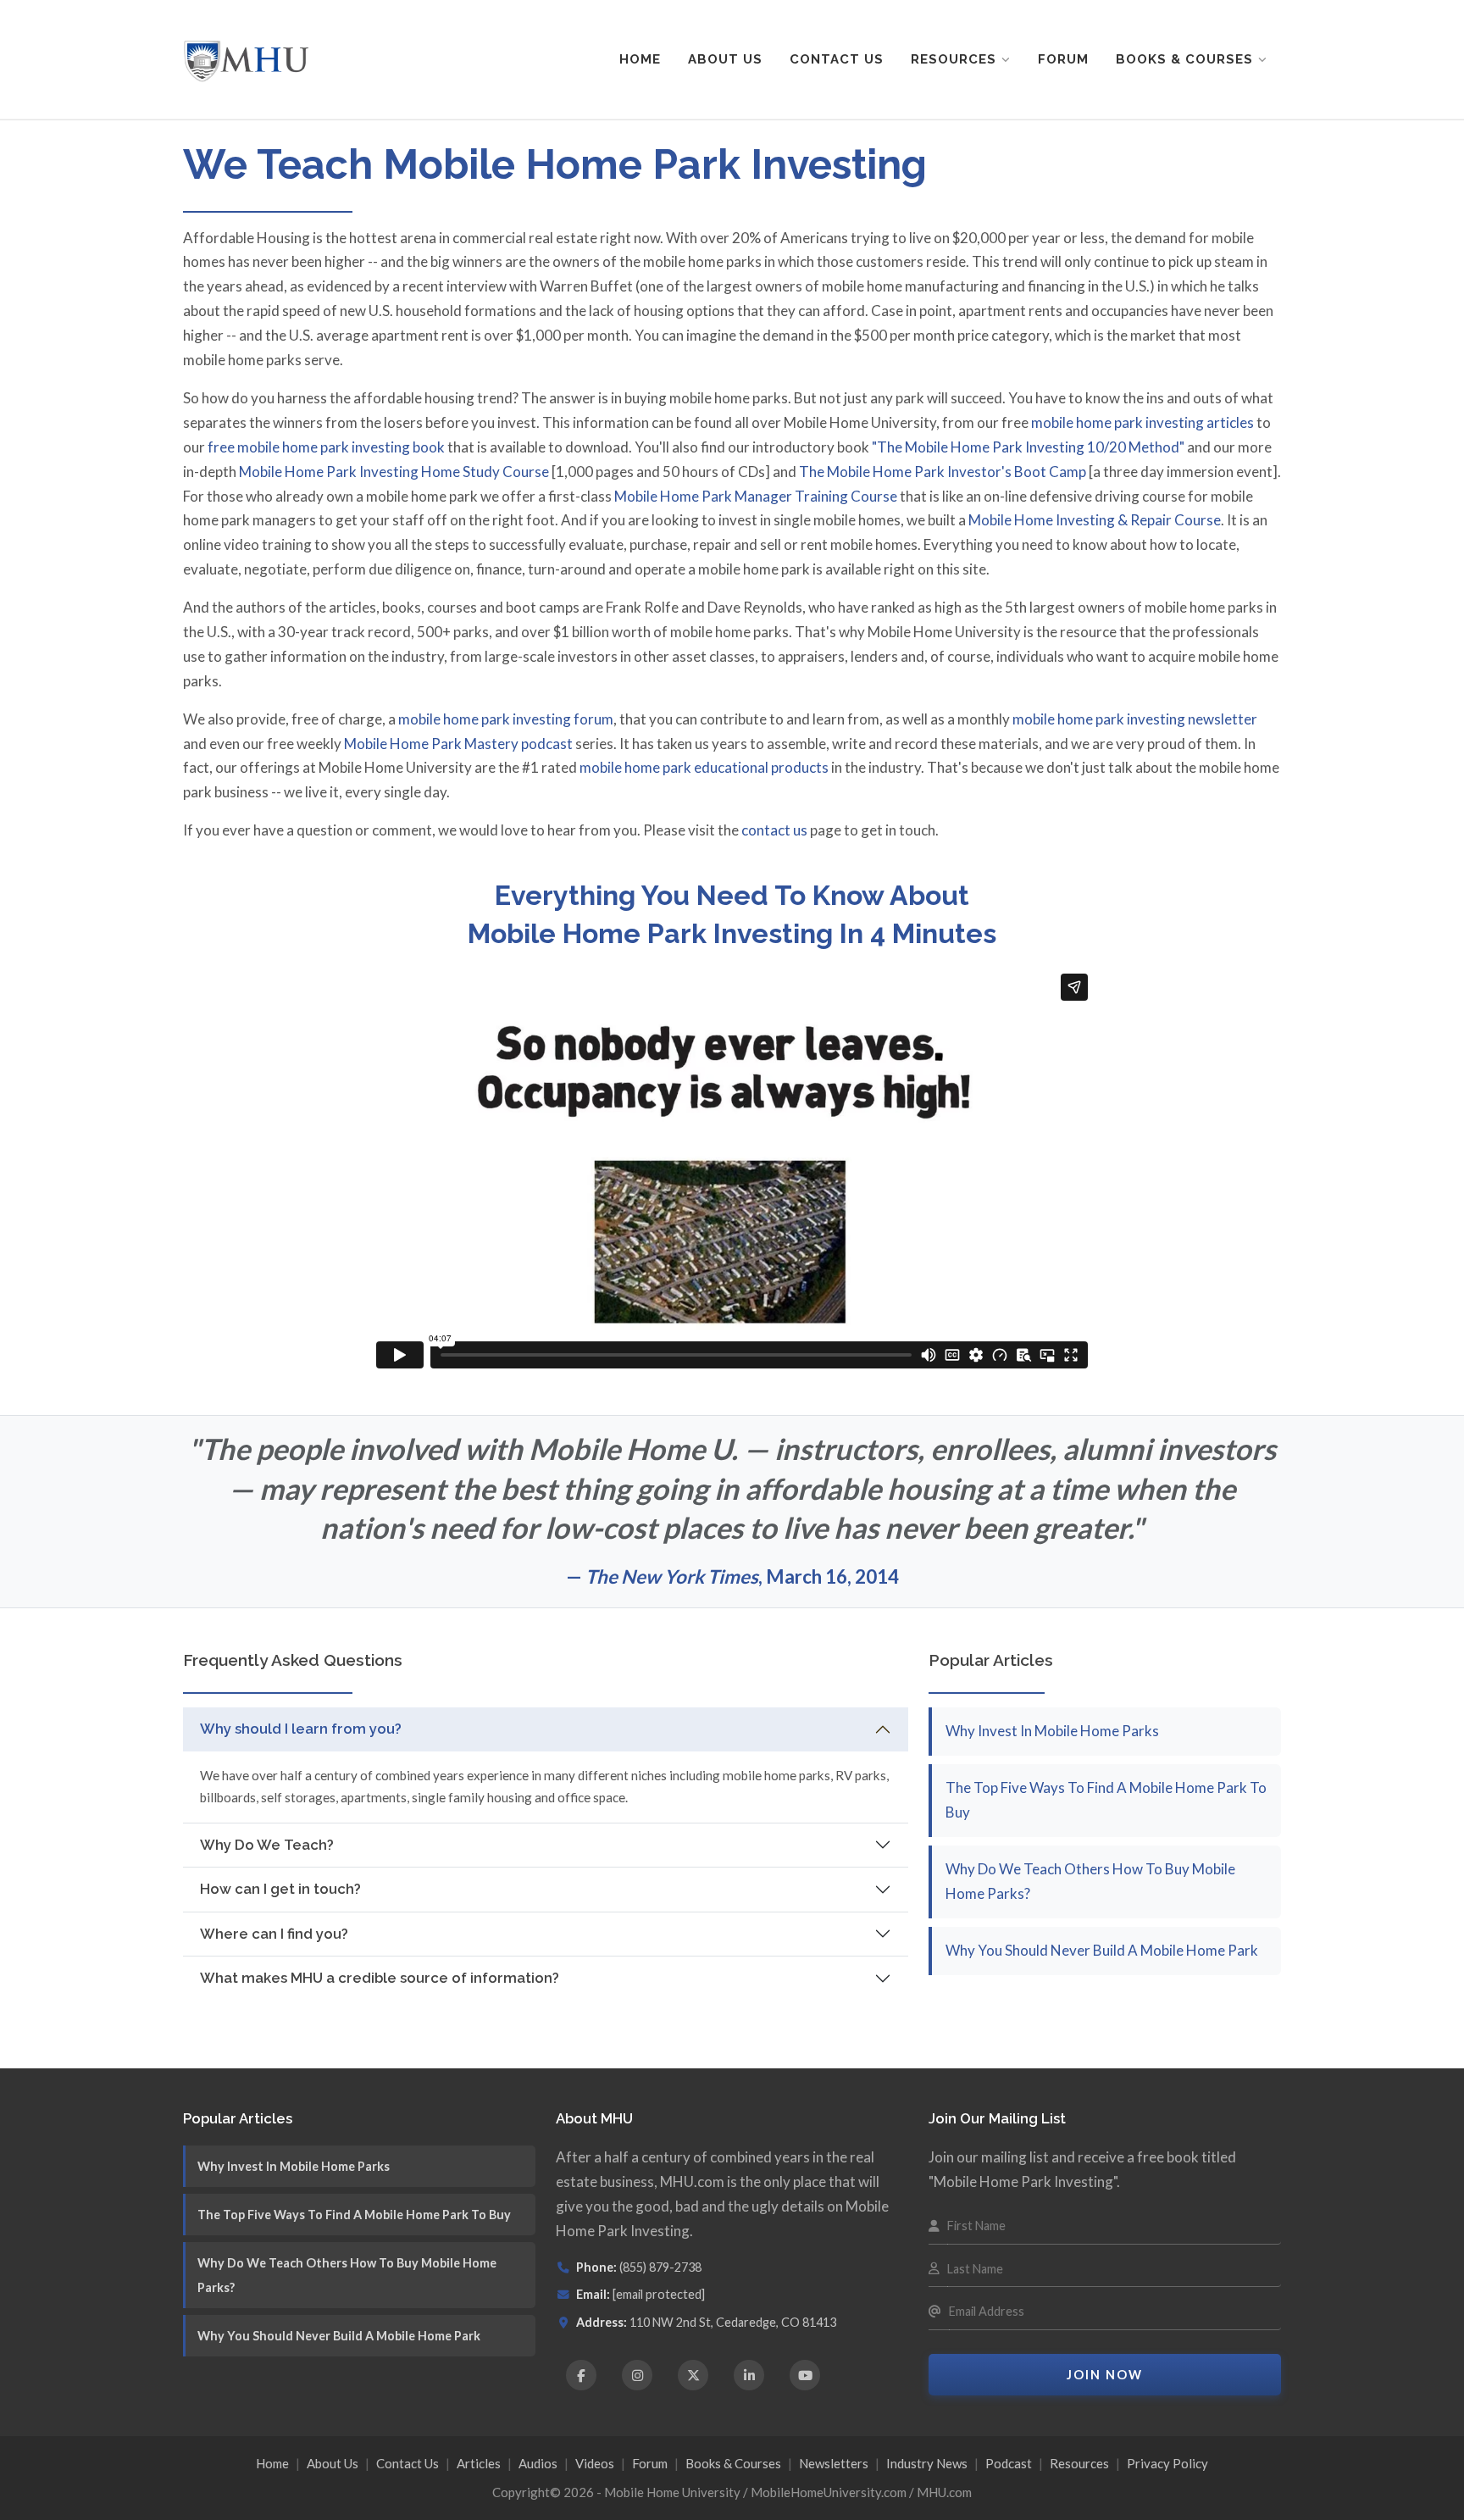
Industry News (927, 2463)
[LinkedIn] (749, 2375)
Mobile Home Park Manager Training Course (756, 496)
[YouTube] (805, 2375)
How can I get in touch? (280, 1889)
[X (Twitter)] (693, 2375)
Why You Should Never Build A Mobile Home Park (1102, 1950)
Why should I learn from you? (301, 1729)
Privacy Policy (1167, 2463)
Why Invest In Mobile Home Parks (1052, 1731)
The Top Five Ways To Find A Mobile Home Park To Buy (354, 2215)
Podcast (1009, 2463)
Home (640, 59)
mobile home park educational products (704, 767)
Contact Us (837, 59)
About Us (725, 59)
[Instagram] (637, 2375)
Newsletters (834, 2463)
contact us (774, 830)
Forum (1063, 59)
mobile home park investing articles (1142, 422)
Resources (954, 59)
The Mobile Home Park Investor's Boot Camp (943, 472)
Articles (479, 2463)
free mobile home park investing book (326, 447)
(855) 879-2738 (660, 2267)
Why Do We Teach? (267, 1845)
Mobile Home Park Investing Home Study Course (394, 472)
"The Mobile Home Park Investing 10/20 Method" (1028, 447)
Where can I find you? (274, 1934)
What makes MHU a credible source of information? (380, 1978)
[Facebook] (581, 2375)
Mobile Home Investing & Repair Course (1095, 520)
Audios (538, 2463)
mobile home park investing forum (506, 719)
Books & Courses (1184, 59)
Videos (595, 2463)
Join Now (1105, 2375)
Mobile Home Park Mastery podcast (458, 744)
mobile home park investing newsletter (1135, 719)
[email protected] (659, 2294)
